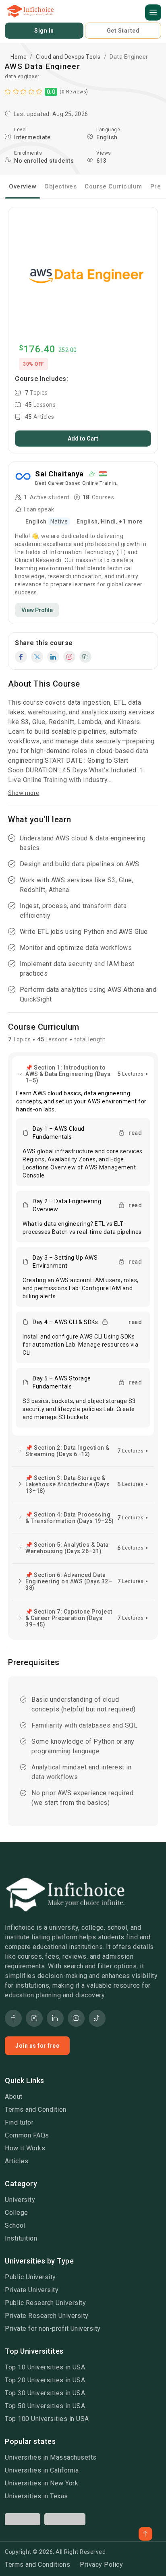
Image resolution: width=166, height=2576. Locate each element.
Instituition (21, 2238)
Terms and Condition (36, 2109)
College (17, 2213)
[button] (153, 12)
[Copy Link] (85, 657)
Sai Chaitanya (59, 474)
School (15, 2225)
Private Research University (47, 2316)
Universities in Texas (36, 2496)
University (20, 2200)
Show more (24, 793)
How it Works (25, 2148)
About (14, 2097)
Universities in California (42, 2470)
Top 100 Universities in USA (47, 2419)
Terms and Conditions (37, 2565)
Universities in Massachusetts (51, 2457)
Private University (32, 2290)
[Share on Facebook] (21, 657)
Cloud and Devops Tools (68, 57)
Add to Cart (83, 439)
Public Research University (45, 2303)
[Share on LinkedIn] (53, 657)
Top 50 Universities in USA (45, 2406)
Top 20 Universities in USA (45, 2380)
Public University (30, 2277)
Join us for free (37, 2046)
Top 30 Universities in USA (45, 2393)
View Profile (37, 610)
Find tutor (19, 2122)
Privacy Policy (101, 2565)
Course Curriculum (113, 186)
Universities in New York (41, 2483)
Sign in (44, 31)
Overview (23, 186)
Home (19, 57)
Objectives (60, 186)
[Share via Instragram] (69, 657)
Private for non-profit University (53, 2329)
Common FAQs (27, 2135)
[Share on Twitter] (37, 657)
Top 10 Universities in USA (45, 2367)
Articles (17, 2161)
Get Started (123, 31)
